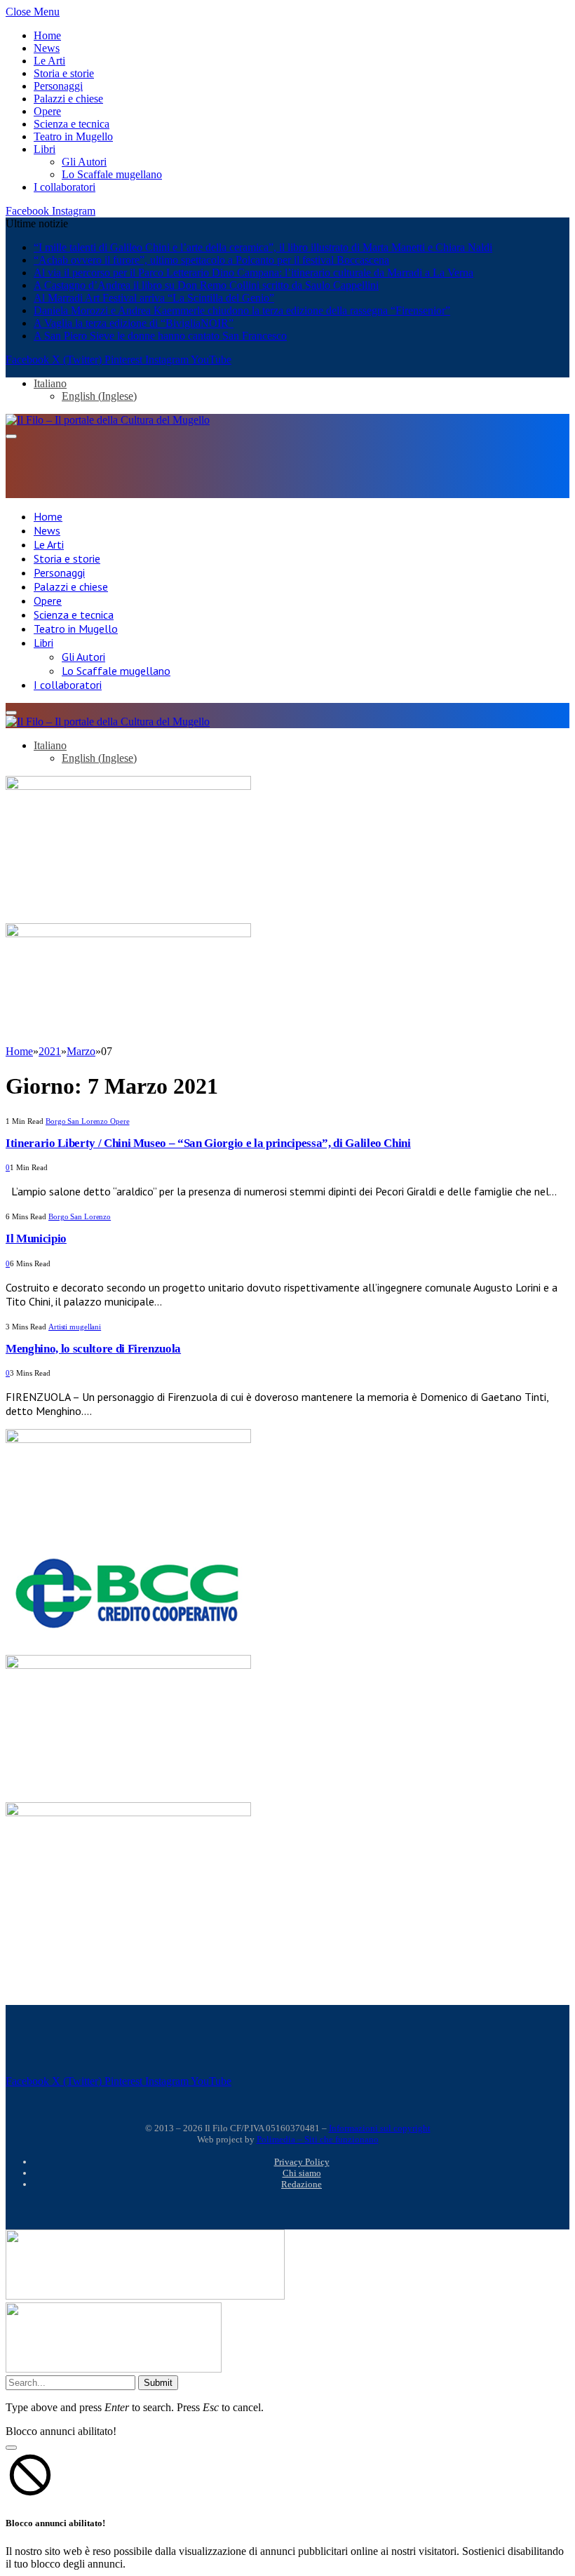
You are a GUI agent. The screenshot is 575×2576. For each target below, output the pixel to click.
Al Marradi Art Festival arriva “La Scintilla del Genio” (154, 298)
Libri (45, 149)
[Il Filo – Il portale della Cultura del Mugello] (108, 420)
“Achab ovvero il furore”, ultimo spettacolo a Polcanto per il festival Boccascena (211, 260)
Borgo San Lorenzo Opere (87, 1121)
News (47, 48)
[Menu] (11, 436)
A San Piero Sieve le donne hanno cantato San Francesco (160, 336)
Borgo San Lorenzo (80, 1216)
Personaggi (58, 86)
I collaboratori (65, 187)
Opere (47, 111)
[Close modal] (11, 2448)
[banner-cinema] (128, 786)
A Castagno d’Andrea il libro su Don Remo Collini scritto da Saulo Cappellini (206, 285)
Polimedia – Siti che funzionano (318, 2139)
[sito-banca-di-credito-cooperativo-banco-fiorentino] (128, 1631)
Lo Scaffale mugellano (112, 174)
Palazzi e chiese (68, 99)
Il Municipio (36, 1239)
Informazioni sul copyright (380, 2128)
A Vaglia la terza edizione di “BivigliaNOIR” (134, 323)
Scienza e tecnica (72, 124)
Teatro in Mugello (73, 136)
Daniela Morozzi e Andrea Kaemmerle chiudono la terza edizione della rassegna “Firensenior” (242, 310)
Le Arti (49, 61)
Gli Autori (84, 162)
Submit (158, 2383)
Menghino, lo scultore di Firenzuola (93, 1349)
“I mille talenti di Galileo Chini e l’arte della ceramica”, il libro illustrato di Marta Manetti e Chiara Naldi (263, 247)
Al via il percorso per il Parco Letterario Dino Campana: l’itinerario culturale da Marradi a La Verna (253, 273)
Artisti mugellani (75, 1327)
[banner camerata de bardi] (128, 933)
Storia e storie (64, 73)
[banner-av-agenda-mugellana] (128, 1812)
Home (47, 35)
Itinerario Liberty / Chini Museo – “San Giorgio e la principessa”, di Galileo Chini (208, 1143)
